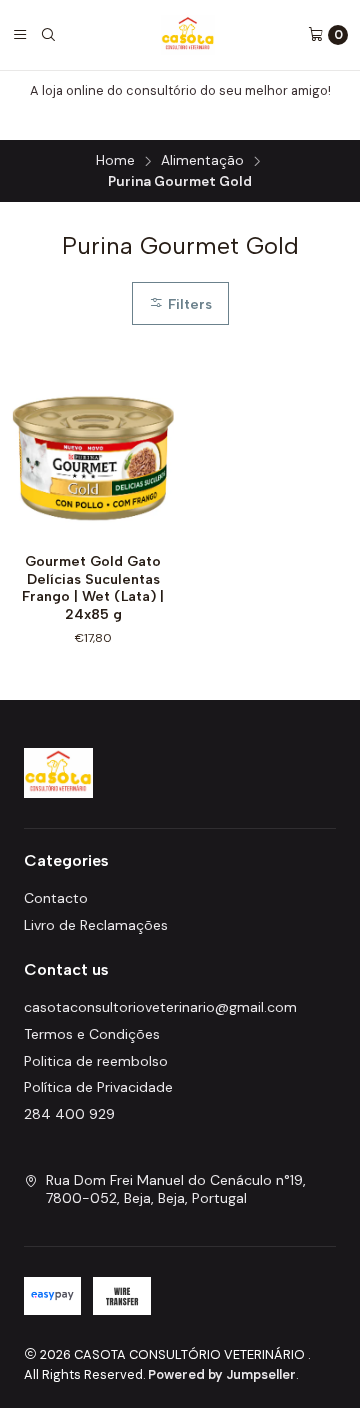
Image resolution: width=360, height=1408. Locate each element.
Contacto (56, 898)
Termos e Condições (92, 1034)
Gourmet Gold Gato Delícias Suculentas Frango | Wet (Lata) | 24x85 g (93, 588)
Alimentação (202, 161)
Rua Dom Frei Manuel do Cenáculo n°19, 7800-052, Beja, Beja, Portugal (176, 1189)
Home (115, 161)
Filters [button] (188, 304)
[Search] (48, 35)
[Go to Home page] (188, 35)
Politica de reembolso (96, 1061)
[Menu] (20, 35)
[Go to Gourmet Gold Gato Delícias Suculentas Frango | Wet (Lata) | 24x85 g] (93, 458)
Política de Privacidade (98, 1087)
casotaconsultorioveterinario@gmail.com (160, 1007)
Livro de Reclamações (96, 925)
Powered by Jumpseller (222, 1374)
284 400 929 (69, 1114)
